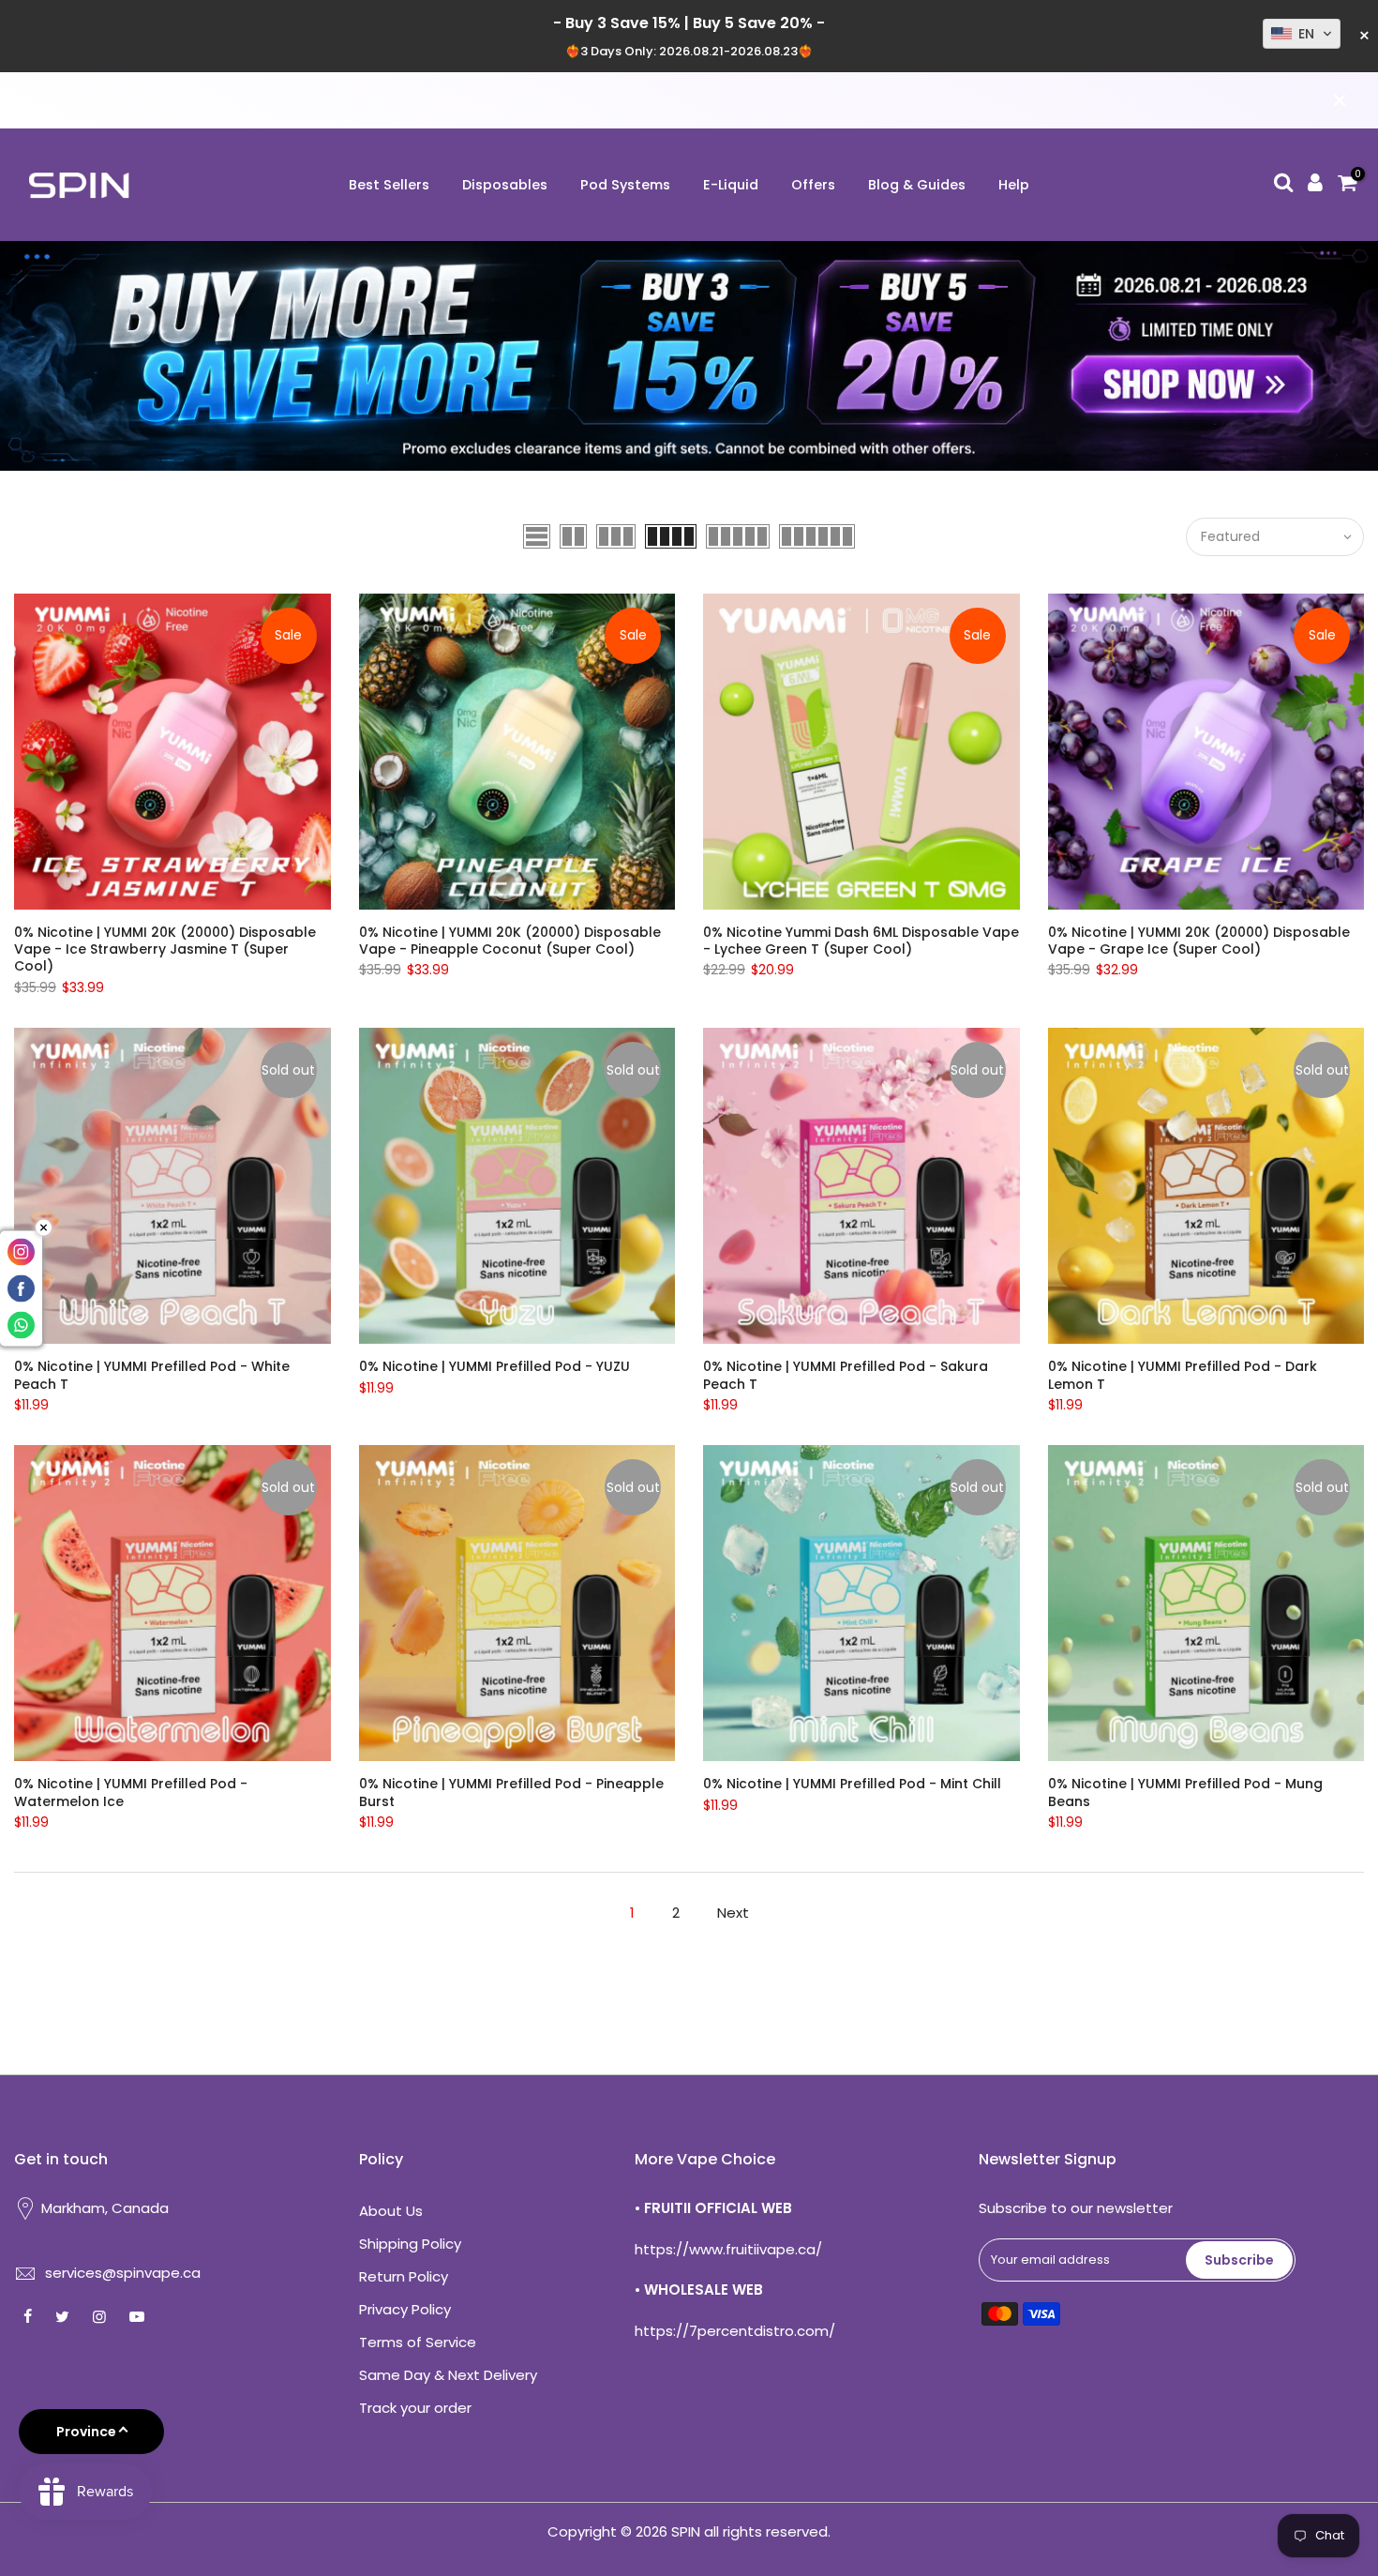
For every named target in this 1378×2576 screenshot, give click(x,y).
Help (1014, 185)
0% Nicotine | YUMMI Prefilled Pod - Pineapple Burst (511, 1792)
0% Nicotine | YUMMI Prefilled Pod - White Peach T (152, 1375)
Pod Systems (625, 185)
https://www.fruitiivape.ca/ (728, 2249)
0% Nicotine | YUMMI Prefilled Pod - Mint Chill (852, 1784)
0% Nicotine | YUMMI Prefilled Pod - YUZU (494, 1366)
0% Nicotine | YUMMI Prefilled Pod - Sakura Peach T (846, 1375)
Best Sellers (389, 185)
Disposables (505, 185)
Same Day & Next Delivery (448, 2375)
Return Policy (404, 2276)
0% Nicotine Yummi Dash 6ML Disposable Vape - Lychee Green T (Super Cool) (861, 941)
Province (86, 2432)
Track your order (415, 2408)
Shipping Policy (410, 2244)
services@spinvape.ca (123, 2273)
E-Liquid (731, 185)
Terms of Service (418, 2342)
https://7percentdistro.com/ (735, 2331)
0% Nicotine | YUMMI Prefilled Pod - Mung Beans (1185, 1792)
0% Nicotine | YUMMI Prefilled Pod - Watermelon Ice (131, 1792)
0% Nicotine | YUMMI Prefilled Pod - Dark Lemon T (1183, 1375)
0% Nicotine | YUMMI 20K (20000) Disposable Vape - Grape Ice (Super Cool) (1199, 941)
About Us (391, 2211)
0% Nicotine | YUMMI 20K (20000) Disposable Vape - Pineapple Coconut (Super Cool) (510, 941)
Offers (813, 185)
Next (733, 1913)
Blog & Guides (917, 185)
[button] (1302, 34)
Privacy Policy (405, 2309)
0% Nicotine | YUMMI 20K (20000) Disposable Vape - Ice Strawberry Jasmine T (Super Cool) (165, 949)
